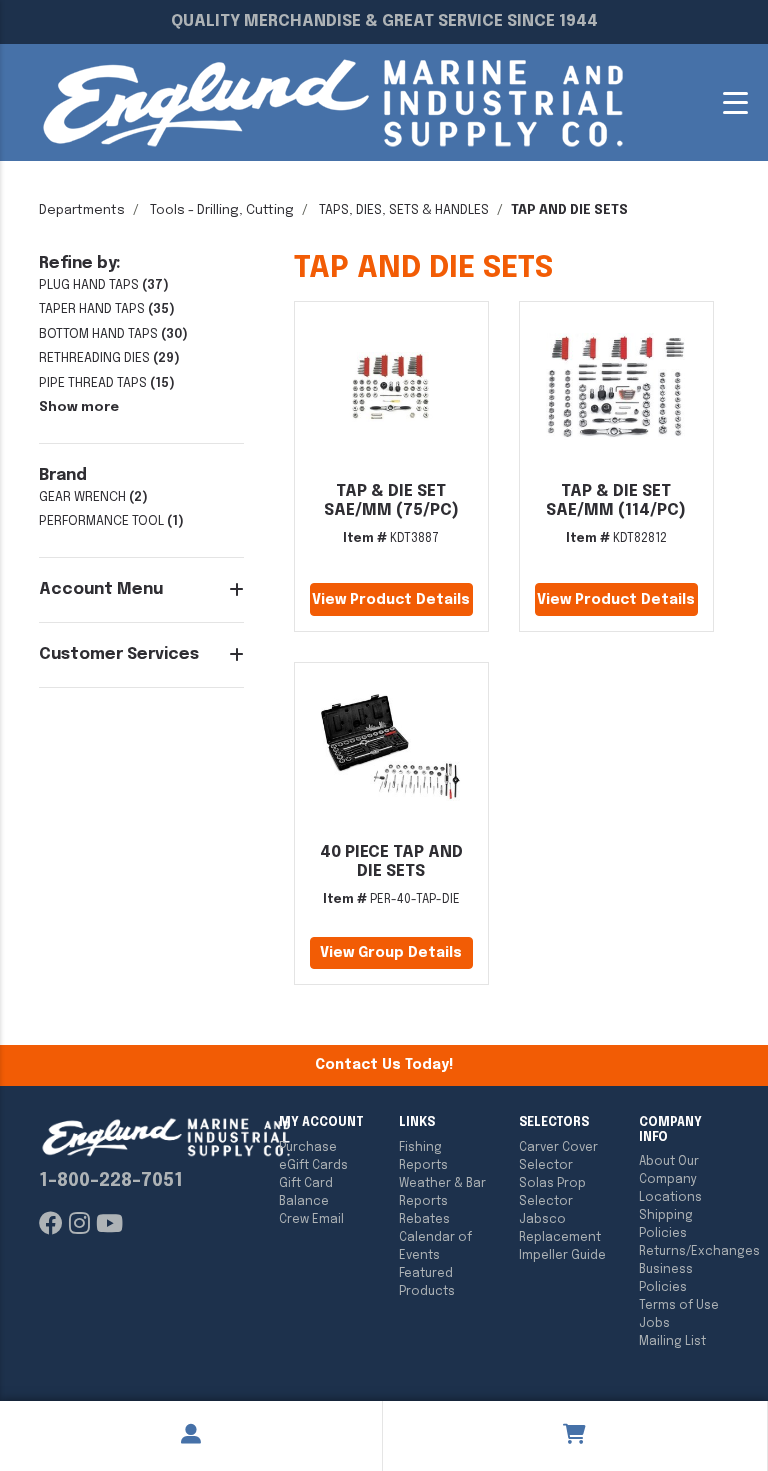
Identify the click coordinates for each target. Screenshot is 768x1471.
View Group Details (391, 953)
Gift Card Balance (306, 1193)
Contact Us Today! (384, 1065)
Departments (82, 210)
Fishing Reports (423, 1157)
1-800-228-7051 (111, 1181)
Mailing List (672, 1342)
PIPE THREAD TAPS (93, 383)
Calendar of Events (435, 1247)
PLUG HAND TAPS (89, 285)
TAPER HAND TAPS (92, 309)
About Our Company (669, 1171)
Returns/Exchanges (684, 1252)
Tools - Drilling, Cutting (222, 210)
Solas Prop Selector (552, 1193)
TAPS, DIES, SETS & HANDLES (404, 210)
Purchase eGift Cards (313, 1157)
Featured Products (427, 1283)
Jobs (654, 1324)
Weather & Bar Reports (442, 1193)
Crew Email (311, 1220)
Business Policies (666, 1279)
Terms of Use (679, 1306)
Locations (670, 1198)
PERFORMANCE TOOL (101, 521)
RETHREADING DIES (94, 358)
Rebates (424, 1220)
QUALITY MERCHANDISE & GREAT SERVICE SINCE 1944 (384, 21)
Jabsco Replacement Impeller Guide (562, 1238)
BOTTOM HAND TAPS (98, 334)
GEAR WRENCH (82, 497)
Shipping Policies (666, 1225)
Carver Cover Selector (558, 1157)
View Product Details (391, 600)
